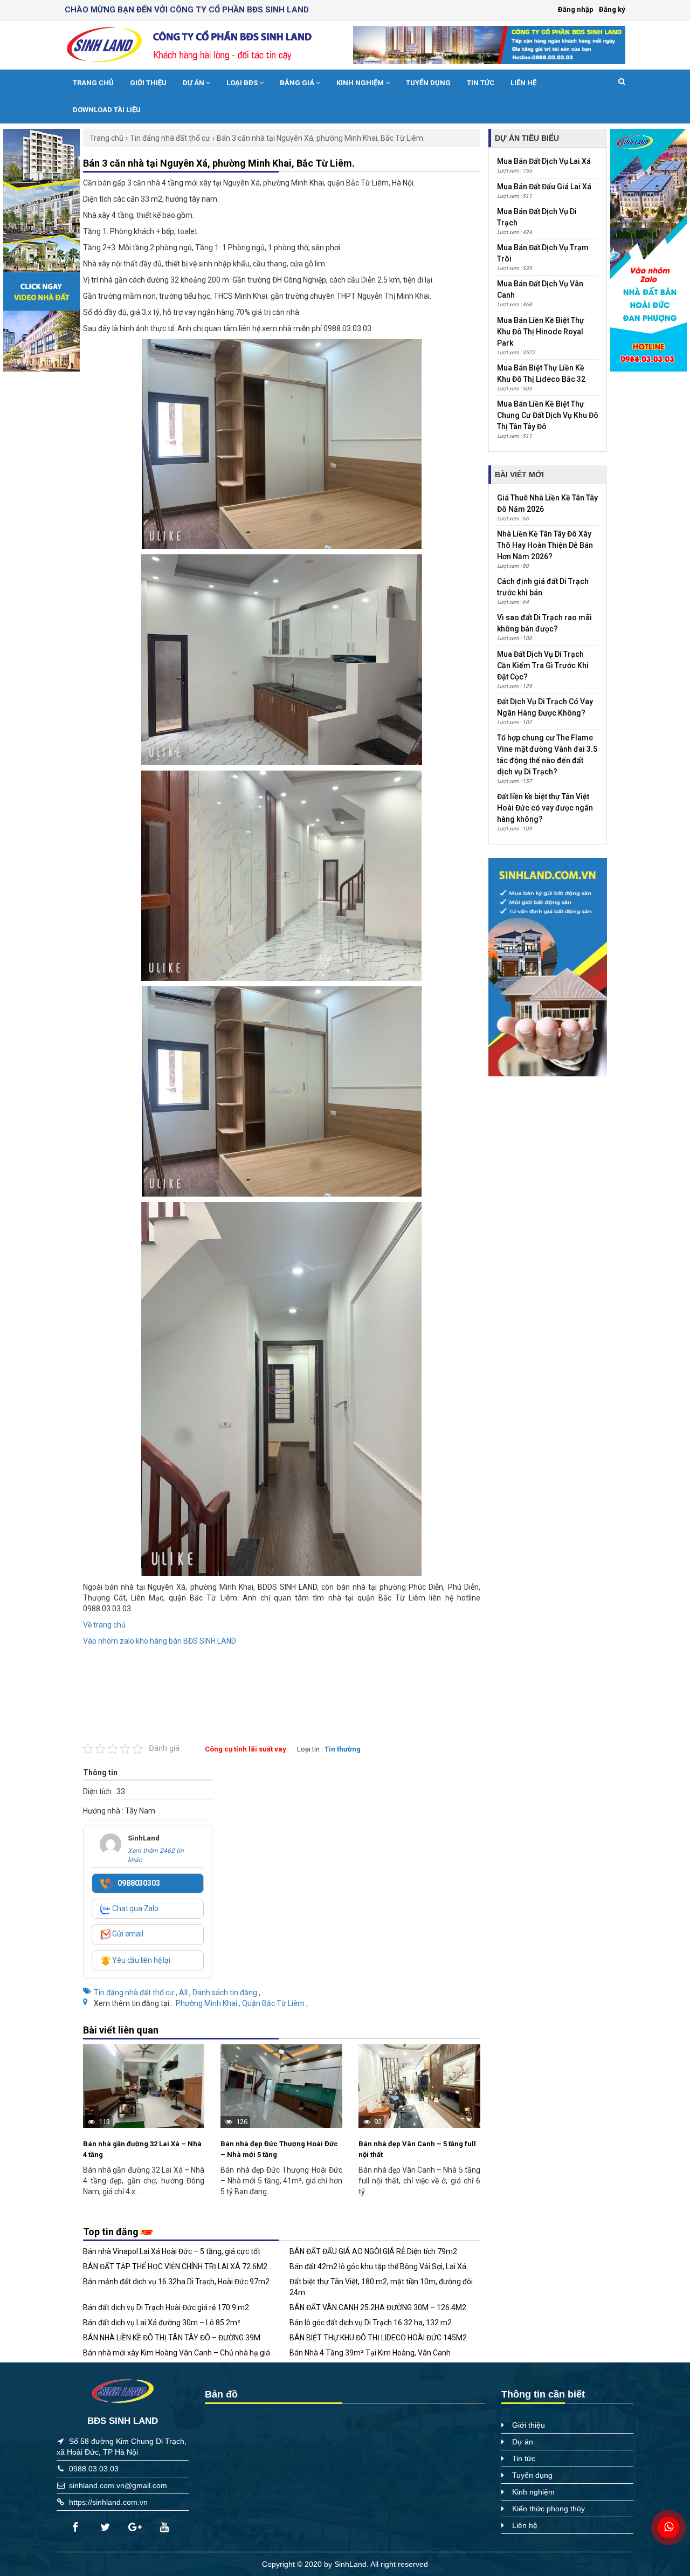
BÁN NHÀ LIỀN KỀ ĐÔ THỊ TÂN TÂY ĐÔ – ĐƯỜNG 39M (172, 2338)
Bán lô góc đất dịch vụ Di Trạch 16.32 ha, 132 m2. (371, 2323)
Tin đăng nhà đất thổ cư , (136, 1993)
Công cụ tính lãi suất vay (246, 1749)
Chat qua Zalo (135, 1908)
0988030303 (138, 1883)
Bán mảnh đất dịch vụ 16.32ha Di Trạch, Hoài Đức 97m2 (176, 2282)
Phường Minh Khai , (209, 2003)
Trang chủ (93, 83)
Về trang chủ (104, 1625)
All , (186, 1993)
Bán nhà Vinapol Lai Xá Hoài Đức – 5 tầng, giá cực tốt (172, 2251)
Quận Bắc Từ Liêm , (275, 2003)
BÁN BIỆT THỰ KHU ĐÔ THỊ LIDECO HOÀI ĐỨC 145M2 (378, 2338)
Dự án (194, 83)
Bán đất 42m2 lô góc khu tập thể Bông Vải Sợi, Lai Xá (378, 2266)
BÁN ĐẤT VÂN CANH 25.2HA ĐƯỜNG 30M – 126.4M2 (378, 2307)
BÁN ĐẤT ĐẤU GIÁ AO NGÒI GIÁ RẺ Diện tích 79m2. (374, 2251)
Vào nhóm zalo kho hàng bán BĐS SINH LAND (160, 1641)
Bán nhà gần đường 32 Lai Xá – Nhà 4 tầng (142, 2149)
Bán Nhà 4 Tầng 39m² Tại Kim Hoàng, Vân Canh (370, 2353)
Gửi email (127, 1934)
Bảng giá (298, 83)
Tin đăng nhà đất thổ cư (170, 138)
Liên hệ (523, 83)
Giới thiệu (148, 83)
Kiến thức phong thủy (548, 2509)
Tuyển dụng (428, 83)
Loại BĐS (243, 83)
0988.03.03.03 (94, 2469)
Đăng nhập (576, 9)
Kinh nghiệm (361, 83)
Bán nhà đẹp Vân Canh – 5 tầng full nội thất (417, 2149)
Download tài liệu (107, 110)
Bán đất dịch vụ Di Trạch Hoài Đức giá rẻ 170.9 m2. (167, 2307)
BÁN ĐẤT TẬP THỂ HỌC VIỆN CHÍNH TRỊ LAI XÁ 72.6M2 (175, 2266)
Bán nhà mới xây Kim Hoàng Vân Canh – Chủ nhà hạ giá (177, 2353)
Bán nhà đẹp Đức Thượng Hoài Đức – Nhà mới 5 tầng (279, 2149)
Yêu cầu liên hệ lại (141, 1960)
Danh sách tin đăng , (226, 1993)
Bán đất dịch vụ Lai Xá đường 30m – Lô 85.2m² (162, 2323)
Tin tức (481, 83)
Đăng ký (612, 9)
